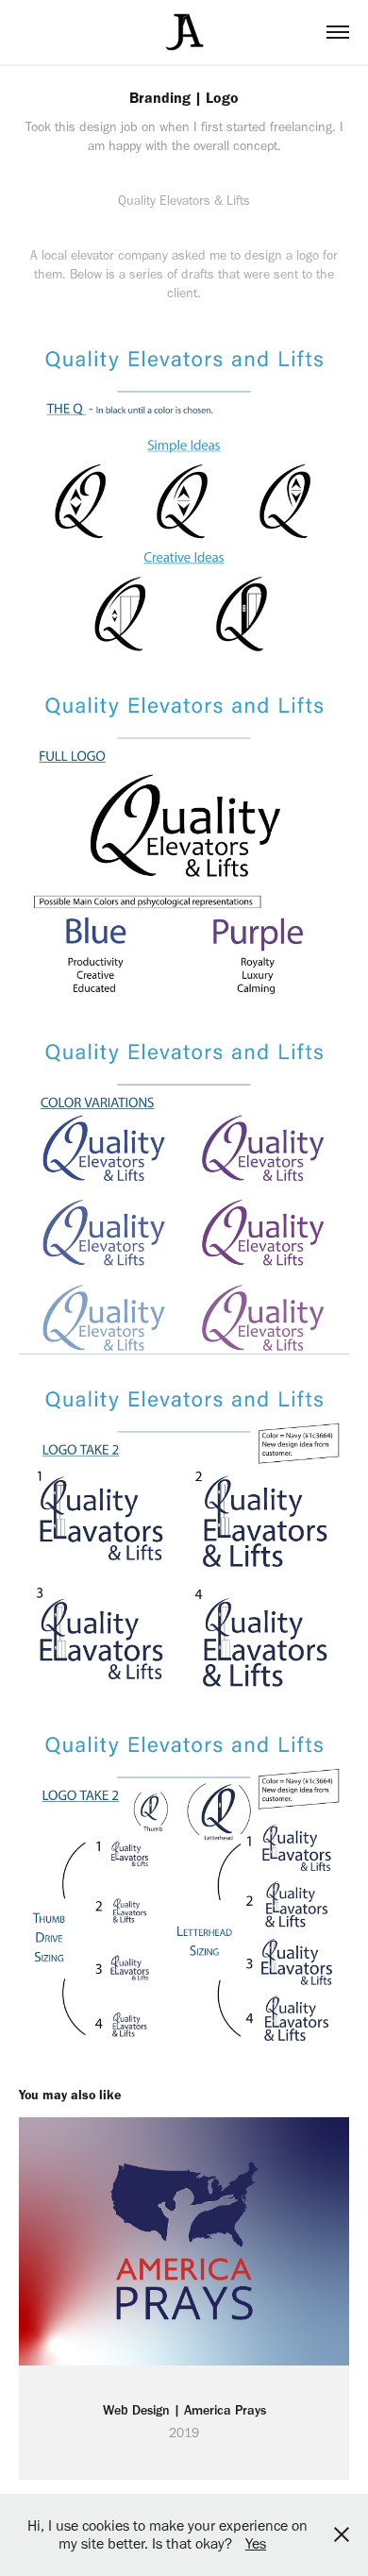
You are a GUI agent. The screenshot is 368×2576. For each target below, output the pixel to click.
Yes (256, 2543)
